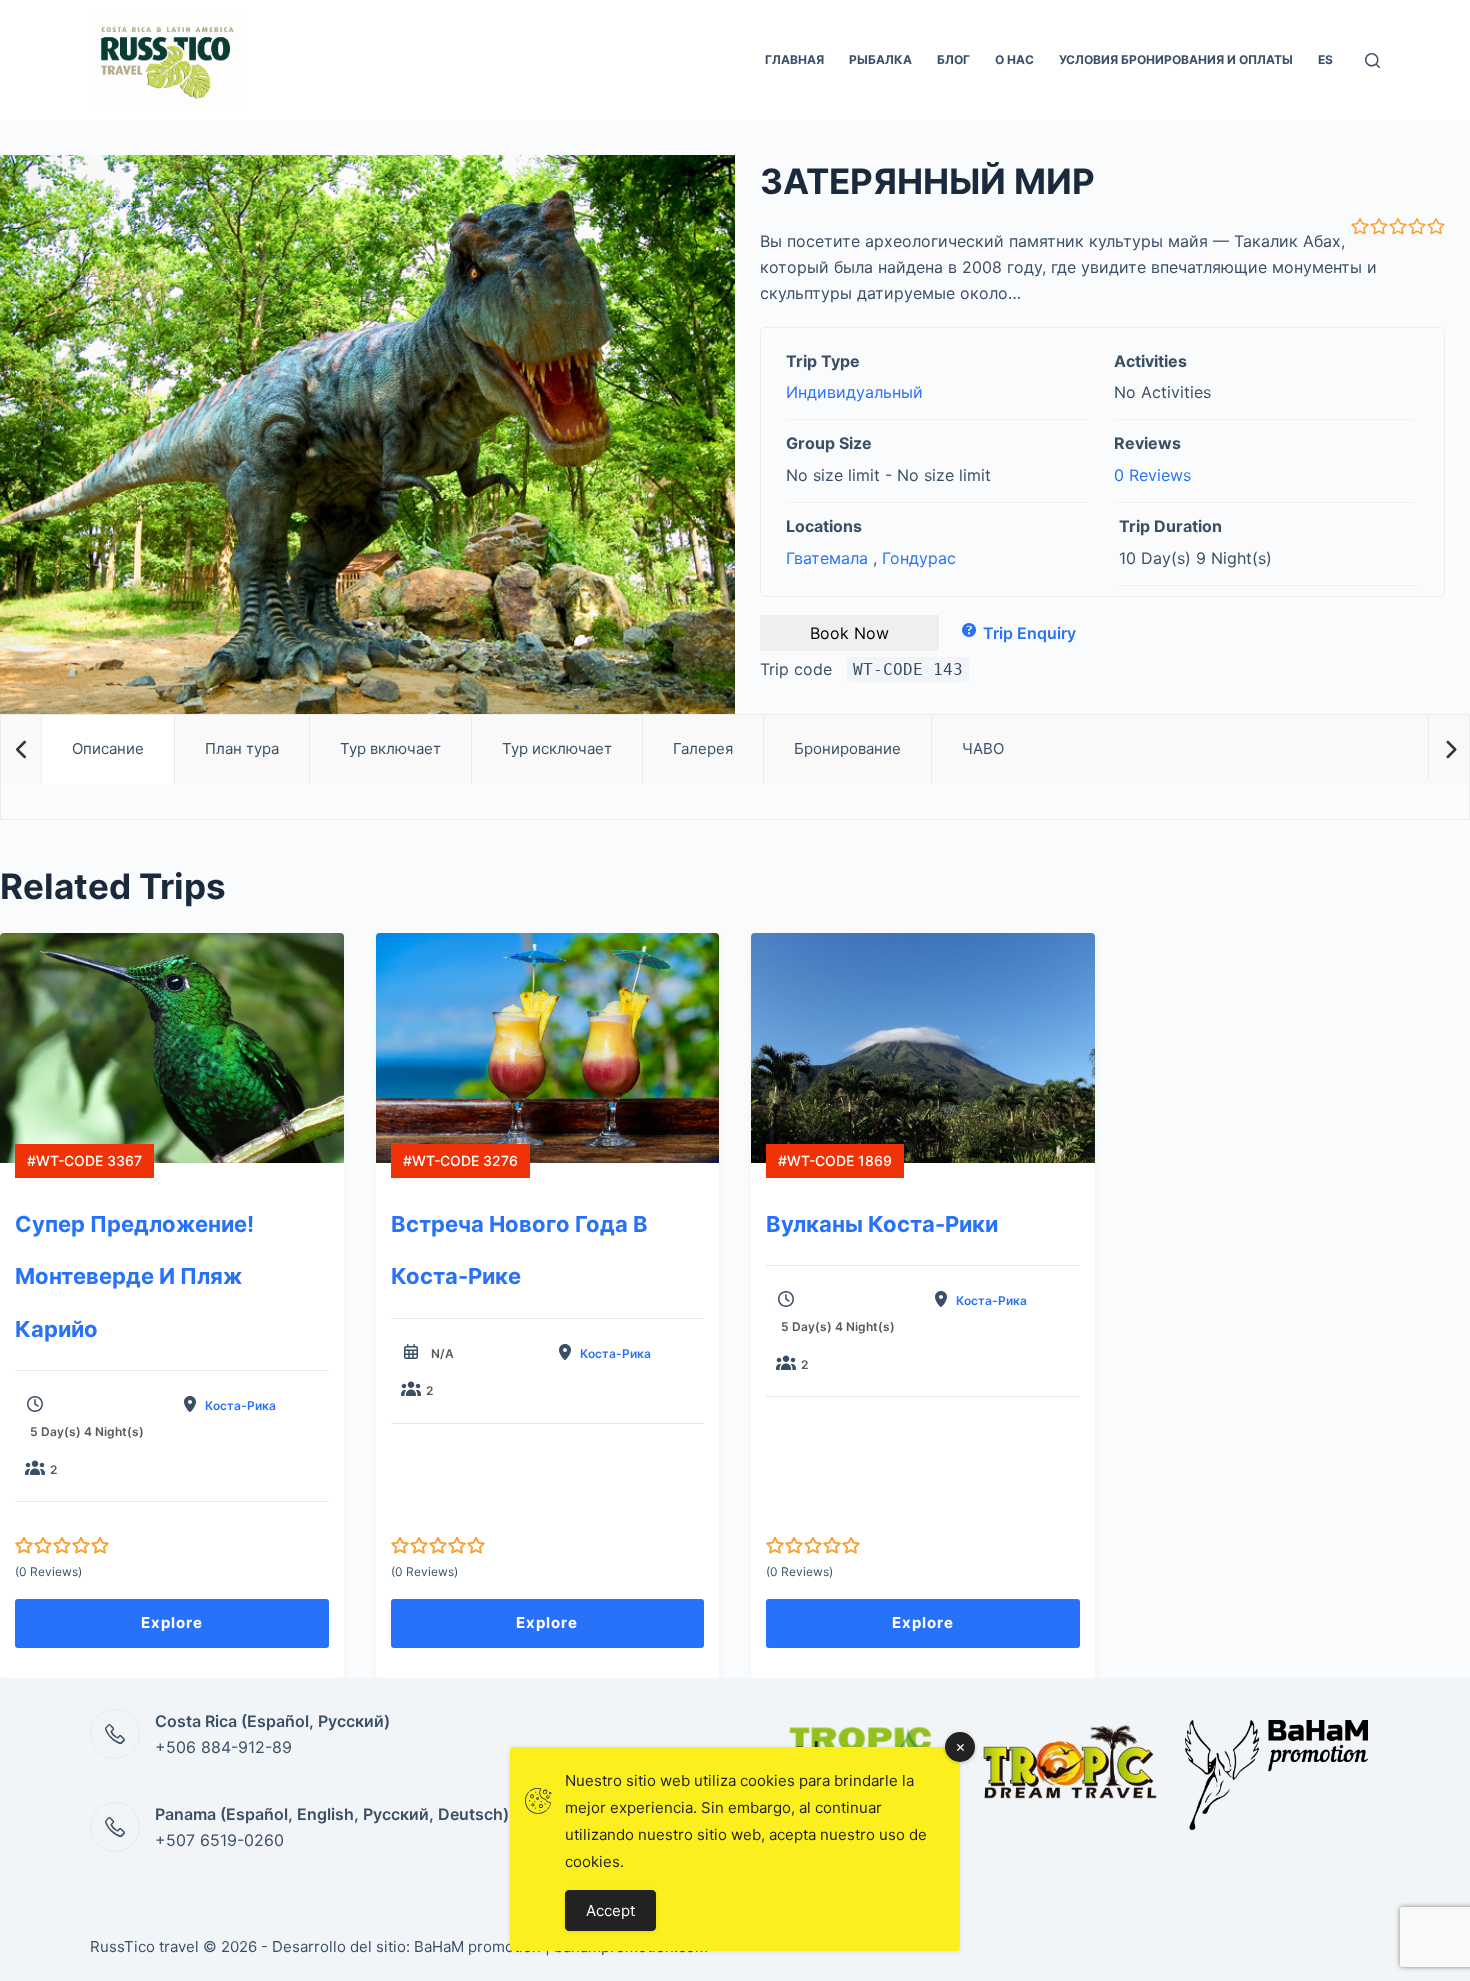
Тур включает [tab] (390, 748)
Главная (794, 59)
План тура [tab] (242, 748)
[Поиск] (1372, 60)
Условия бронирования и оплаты (1176, 59)
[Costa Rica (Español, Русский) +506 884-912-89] (115, 1734)
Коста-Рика (240, 1405)
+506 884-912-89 (223, 1747)
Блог (953, 59)
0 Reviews (1152, 475)
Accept (610, 1910)
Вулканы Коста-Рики (882, 1224)
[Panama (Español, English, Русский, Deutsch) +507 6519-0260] (115, 1827)
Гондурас (919, 558)
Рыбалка (880, 59)
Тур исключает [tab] (557, 748)
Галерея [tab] (703, 748)
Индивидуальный (854, 392)
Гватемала (827, 558)
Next (1448, 748)
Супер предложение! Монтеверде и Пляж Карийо (134, 1276)
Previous (21, 748)
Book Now (849, 633)
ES (1325, 59)
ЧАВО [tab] (983, 748)
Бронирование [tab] (847, 748)
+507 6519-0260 (219, 1840)
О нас (1014, 59)
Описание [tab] (108, 748)
